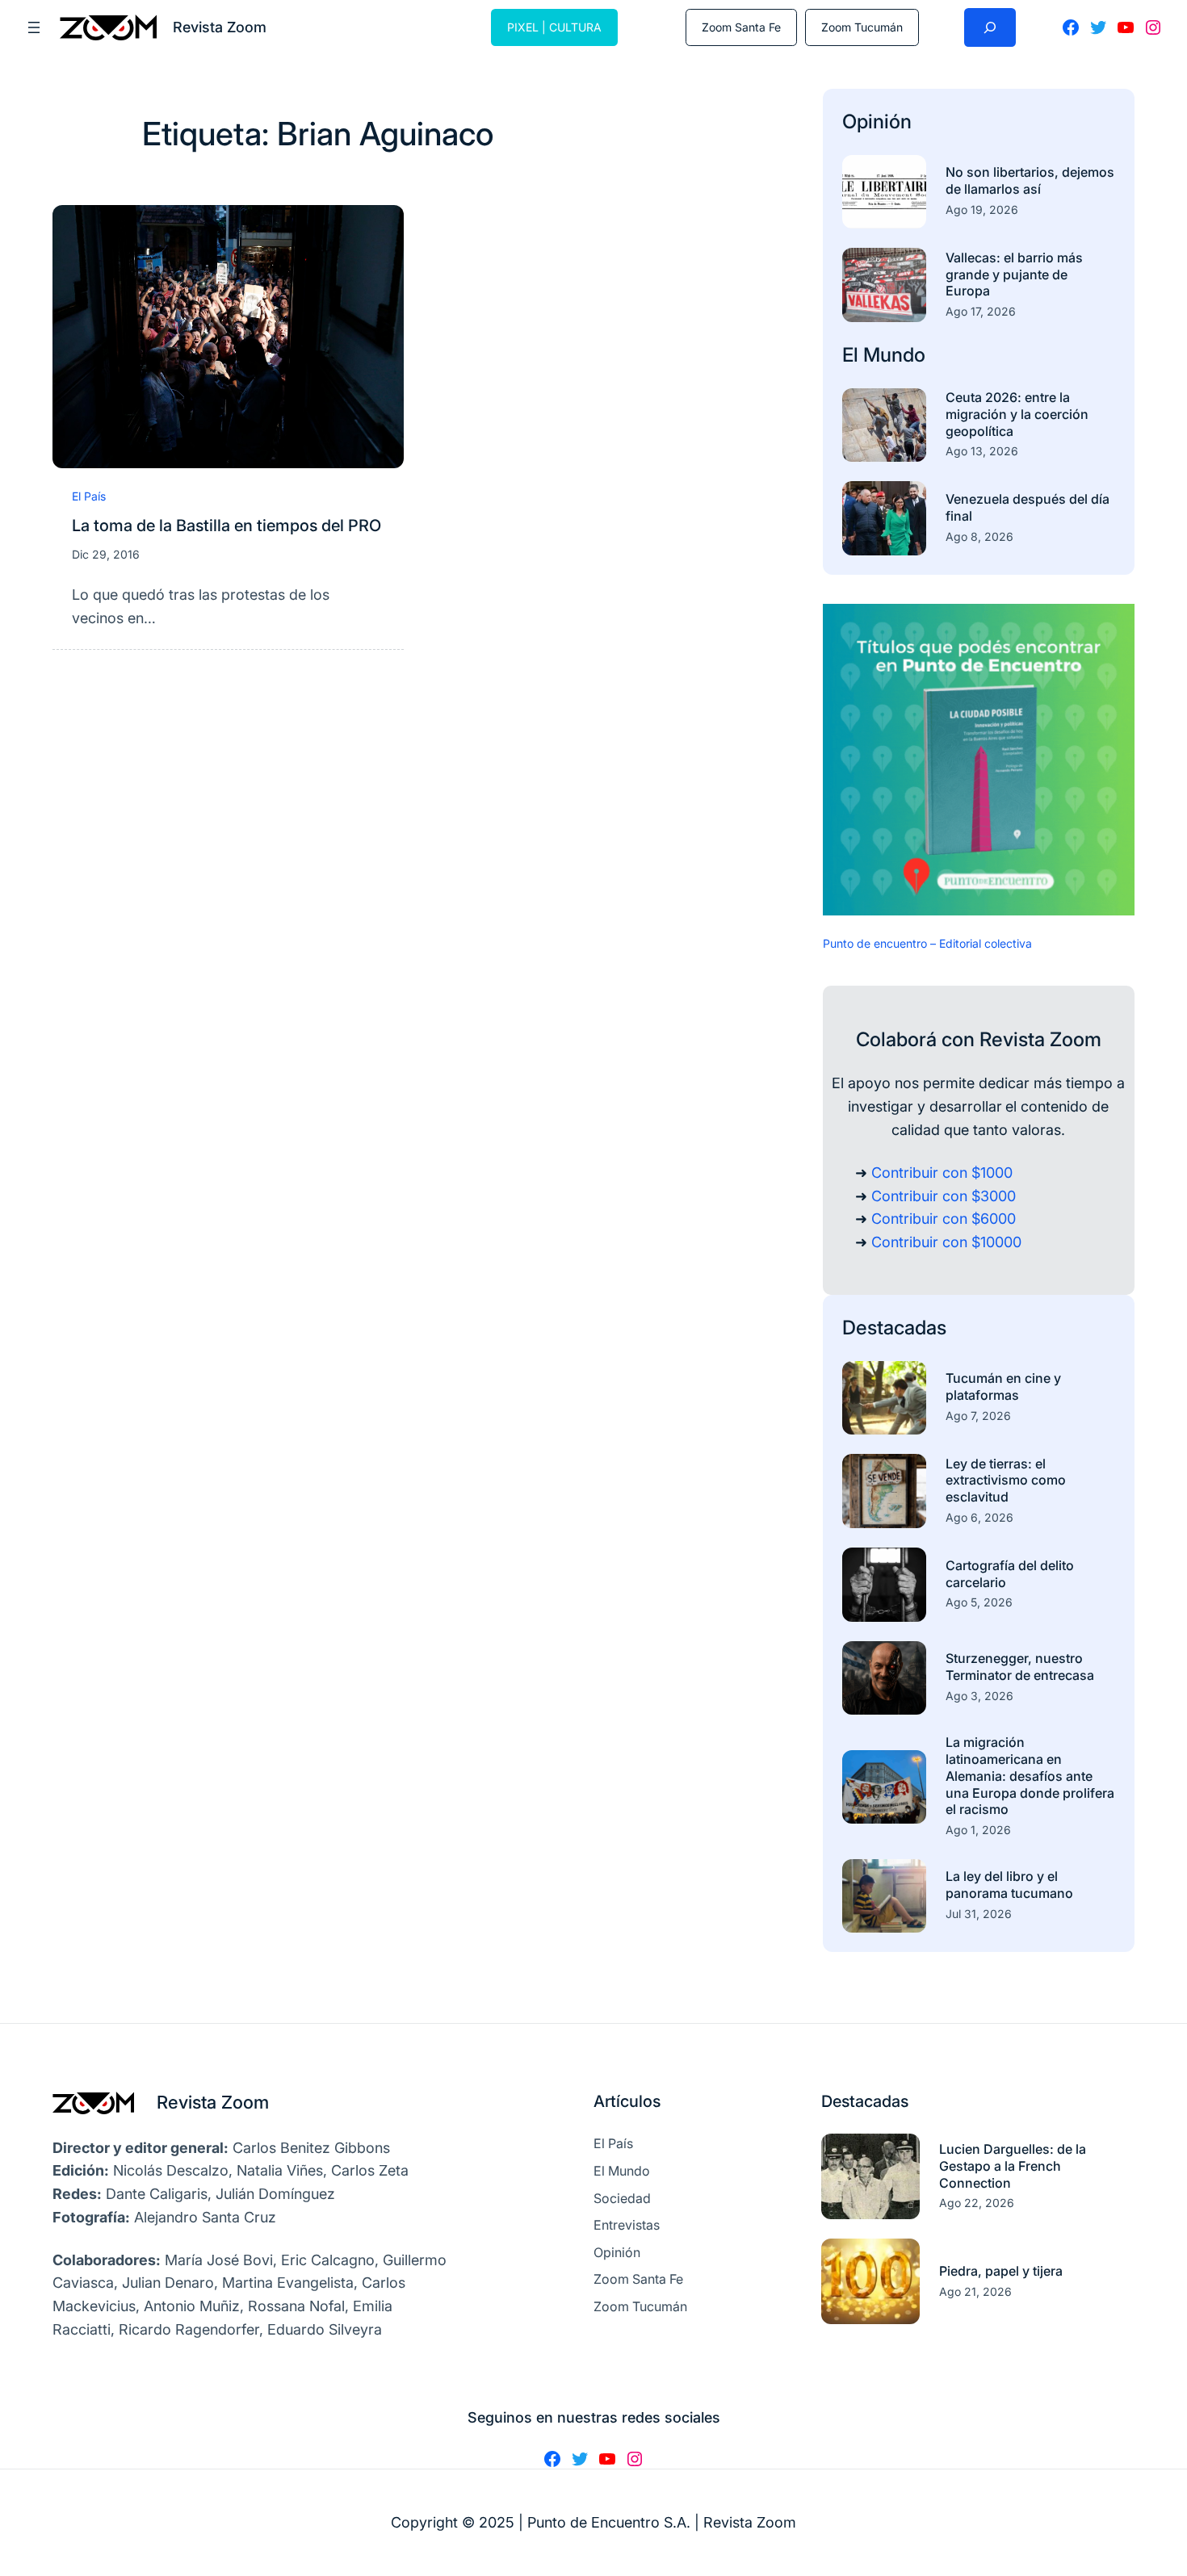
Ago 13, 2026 (982, 451)
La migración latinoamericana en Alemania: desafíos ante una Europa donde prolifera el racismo (1030, 1776)
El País (89, 496)
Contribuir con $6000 (944, 1219)
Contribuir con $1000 (942, 1173)
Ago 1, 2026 (978, 1830)
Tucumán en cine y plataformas (1003, 1386)
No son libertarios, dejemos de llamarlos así (1030, 180)
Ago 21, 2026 (975, 2291)
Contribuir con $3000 (944, 1196)
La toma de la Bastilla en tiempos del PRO (226, 526)
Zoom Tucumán (862, 27)
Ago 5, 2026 (979, 1602)
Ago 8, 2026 (979, 536)
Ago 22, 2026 (977, 2203)
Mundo (894, 355)
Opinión (877, 121)
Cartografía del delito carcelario (1010, 1574)
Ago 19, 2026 (982, 209)
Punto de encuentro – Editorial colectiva (927, 943)
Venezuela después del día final (1028, 507)
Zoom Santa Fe (741, 27)
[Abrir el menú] (34, 27)
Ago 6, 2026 (979, 1517)
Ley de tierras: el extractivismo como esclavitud (1006, 1481)
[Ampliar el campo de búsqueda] (990, 27)
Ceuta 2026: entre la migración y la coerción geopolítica (1017, 414)
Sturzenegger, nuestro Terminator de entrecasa (1020, 1667)
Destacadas (894, 1328)
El (853, 355)
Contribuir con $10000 (946, 1242)
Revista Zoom (213, 2102)
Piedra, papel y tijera (1001, 2271)
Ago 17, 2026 (981, 311)
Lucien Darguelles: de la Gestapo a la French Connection (1013, 2166)
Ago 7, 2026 (978, 1416)
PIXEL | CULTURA (554, 27)
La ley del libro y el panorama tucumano (1009, 1885)
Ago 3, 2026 (979, 1696)
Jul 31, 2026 (979, 1914)
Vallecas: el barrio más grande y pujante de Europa (1014, 274)
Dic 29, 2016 (106, 554)
